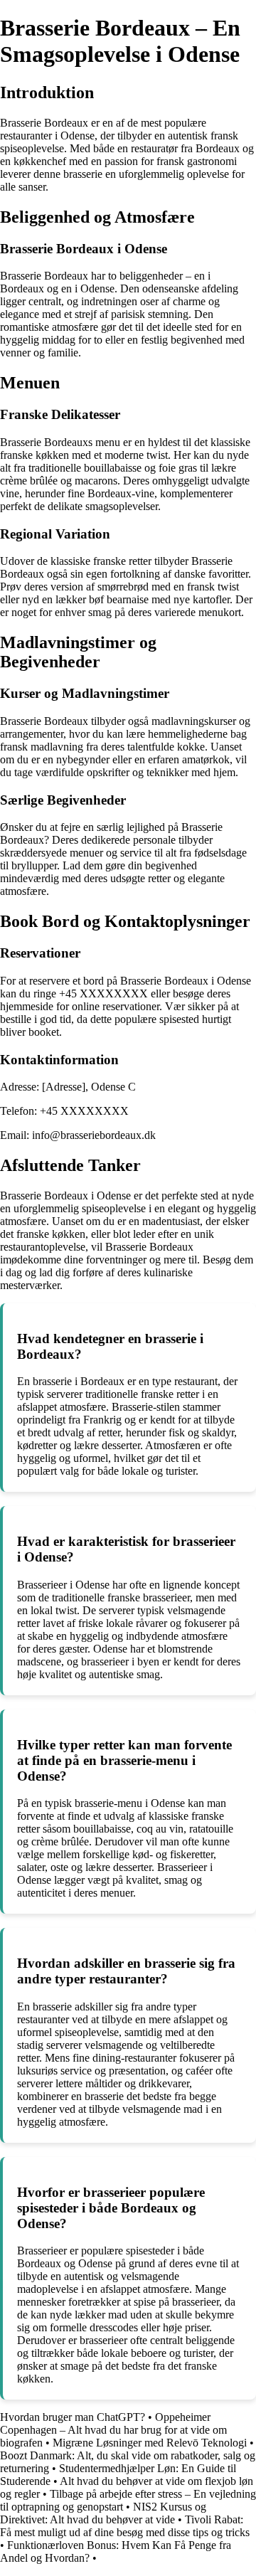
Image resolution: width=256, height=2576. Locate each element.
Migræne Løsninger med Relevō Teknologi (150, 2443)
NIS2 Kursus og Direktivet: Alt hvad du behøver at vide (103, 2513)
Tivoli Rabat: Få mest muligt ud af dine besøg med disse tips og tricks (125, 2526)
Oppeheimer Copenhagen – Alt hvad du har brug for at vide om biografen (113, 2430)
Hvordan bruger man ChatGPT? (73, 2417)
